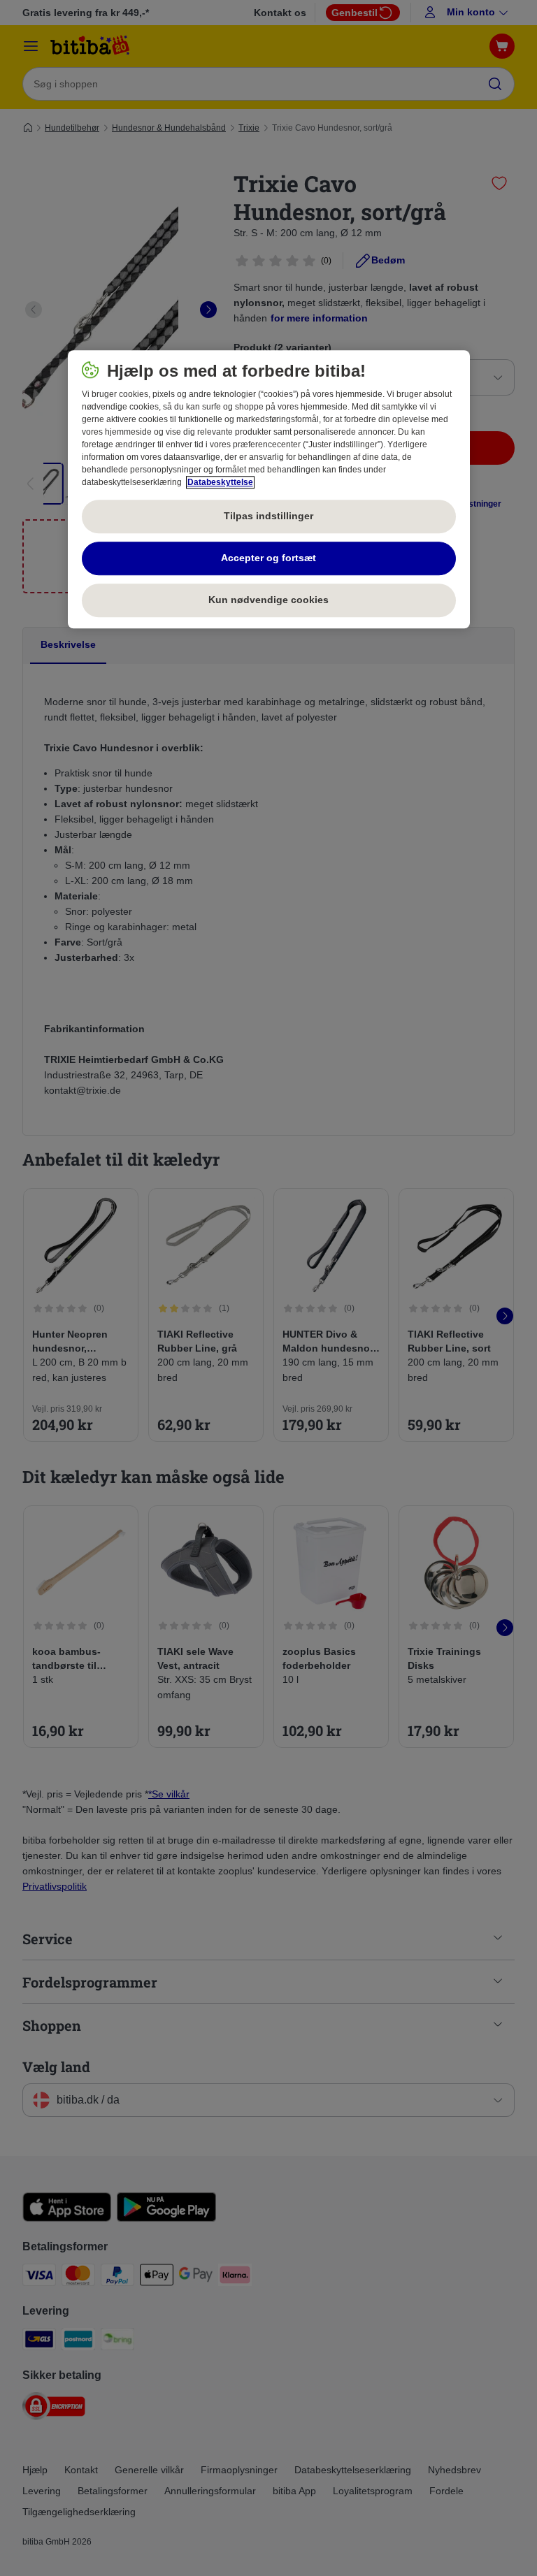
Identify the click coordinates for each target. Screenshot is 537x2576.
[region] (269, 489)
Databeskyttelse (220, 482)
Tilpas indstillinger (268, 516)
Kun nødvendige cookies (268, 600)
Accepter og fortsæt (268, 558)
